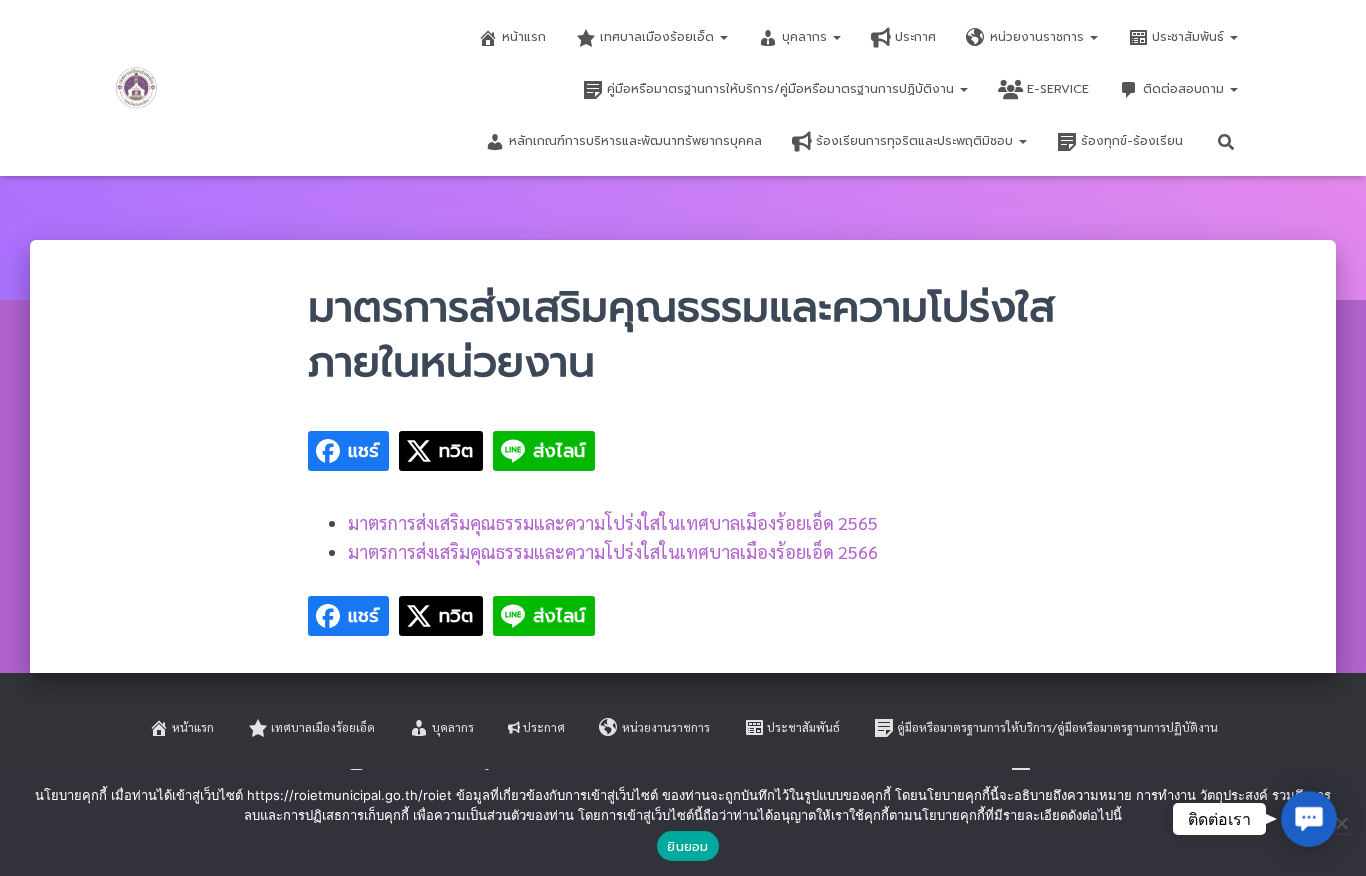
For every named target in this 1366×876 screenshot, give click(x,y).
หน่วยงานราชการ (1039, 37)
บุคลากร (806, 37)
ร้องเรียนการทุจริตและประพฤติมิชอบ (916, 141)
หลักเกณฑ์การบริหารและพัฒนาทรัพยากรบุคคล (635, 141)
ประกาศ (915, 37)
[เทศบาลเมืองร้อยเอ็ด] (136, 88)
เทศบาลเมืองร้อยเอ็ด (659, 37)
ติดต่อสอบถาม (1185, 89)
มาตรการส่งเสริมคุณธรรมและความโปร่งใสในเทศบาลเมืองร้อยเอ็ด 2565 (613, 522)
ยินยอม (687, 846)
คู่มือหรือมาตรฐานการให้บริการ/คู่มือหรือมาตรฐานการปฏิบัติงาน (782, 89)
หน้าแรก (524, 37)
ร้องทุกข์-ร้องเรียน (1132, 141)
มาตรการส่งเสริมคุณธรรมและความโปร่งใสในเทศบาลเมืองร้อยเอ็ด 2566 (613, 551)
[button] (723, 37)
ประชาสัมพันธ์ (1190, 37)
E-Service (1058, 89)
